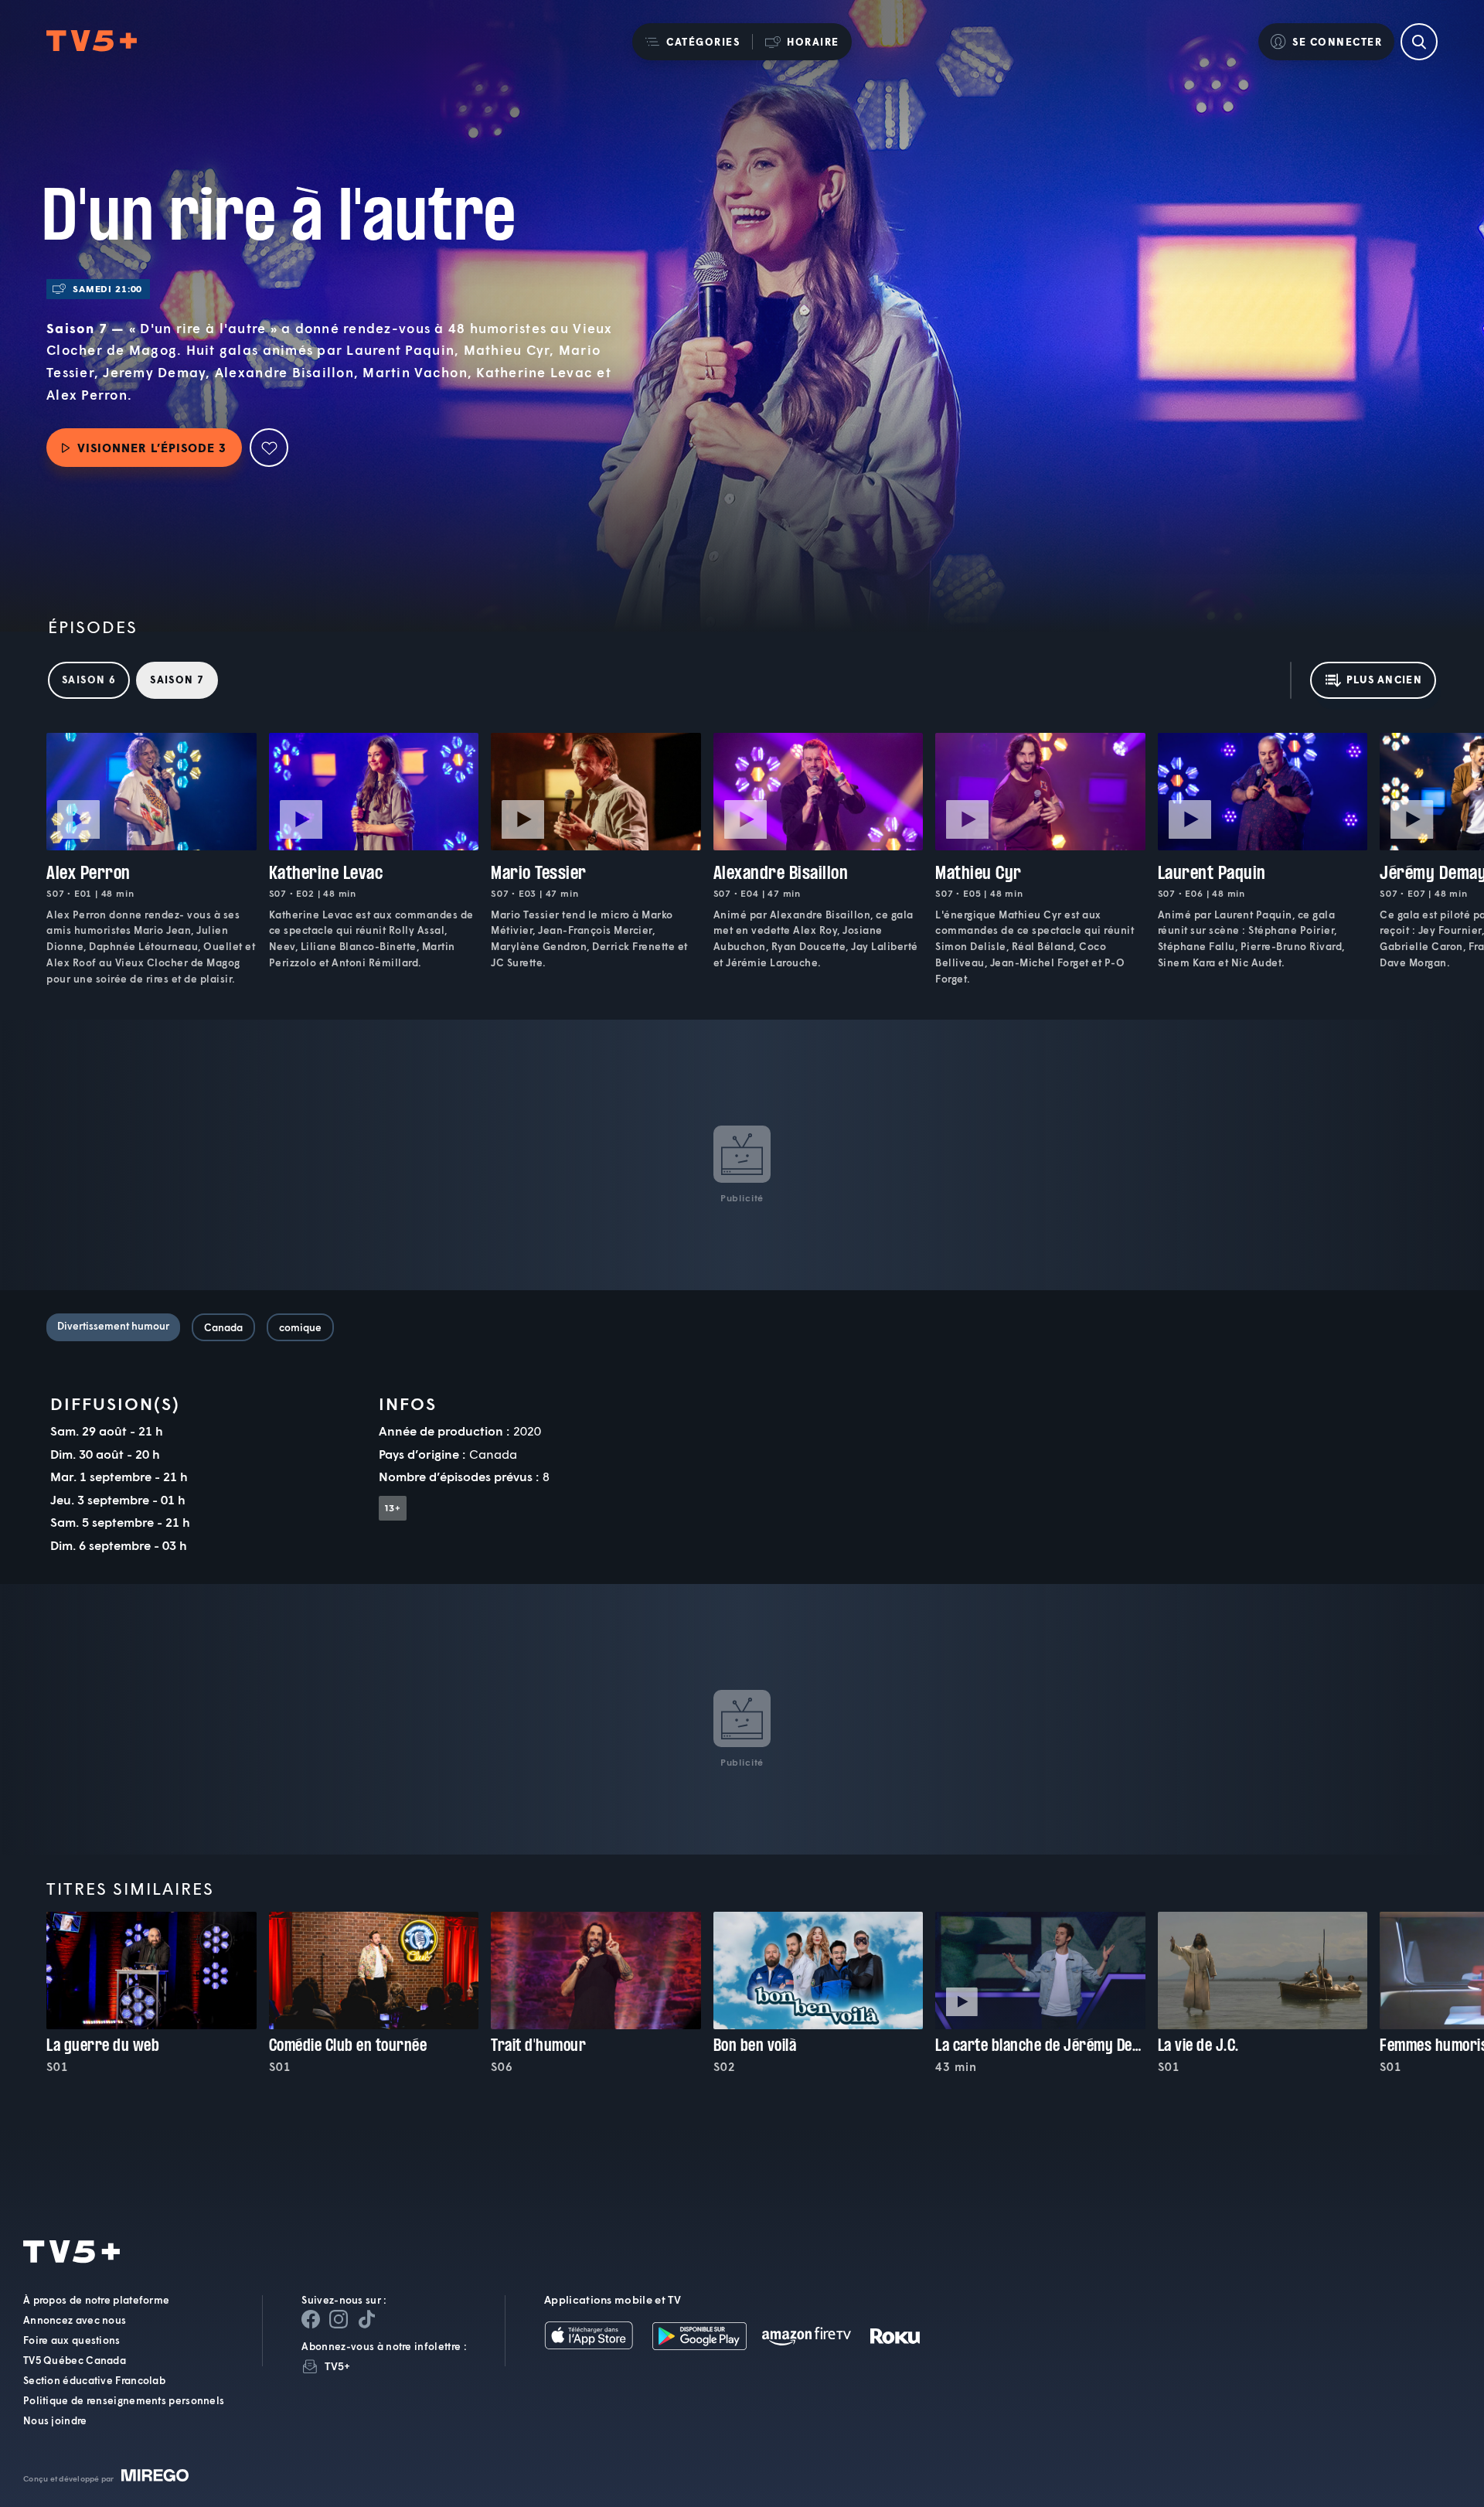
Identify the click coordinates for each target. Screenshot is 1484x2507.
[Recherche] (1419, 42)
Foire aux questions (72, 2340)
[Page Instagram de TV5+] (339, 2319)
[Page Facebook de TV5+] (311, 2319)
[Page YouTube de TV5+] (366, 2319)
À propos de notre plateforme (96, 2300)
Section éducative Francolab (94, 2380)
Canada (223, 1327)
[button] (692, 42)
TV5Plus (92, 41)
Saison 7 (177, 680)
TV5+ (337, 2366)
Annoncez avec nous (75, 2320)
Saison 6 (89, 680)
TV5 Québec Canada (75, 2360)
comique (300, 1327)
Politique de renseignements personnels (124, 2400)
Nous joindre (55, 2420)
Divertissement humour (113, 1326)
